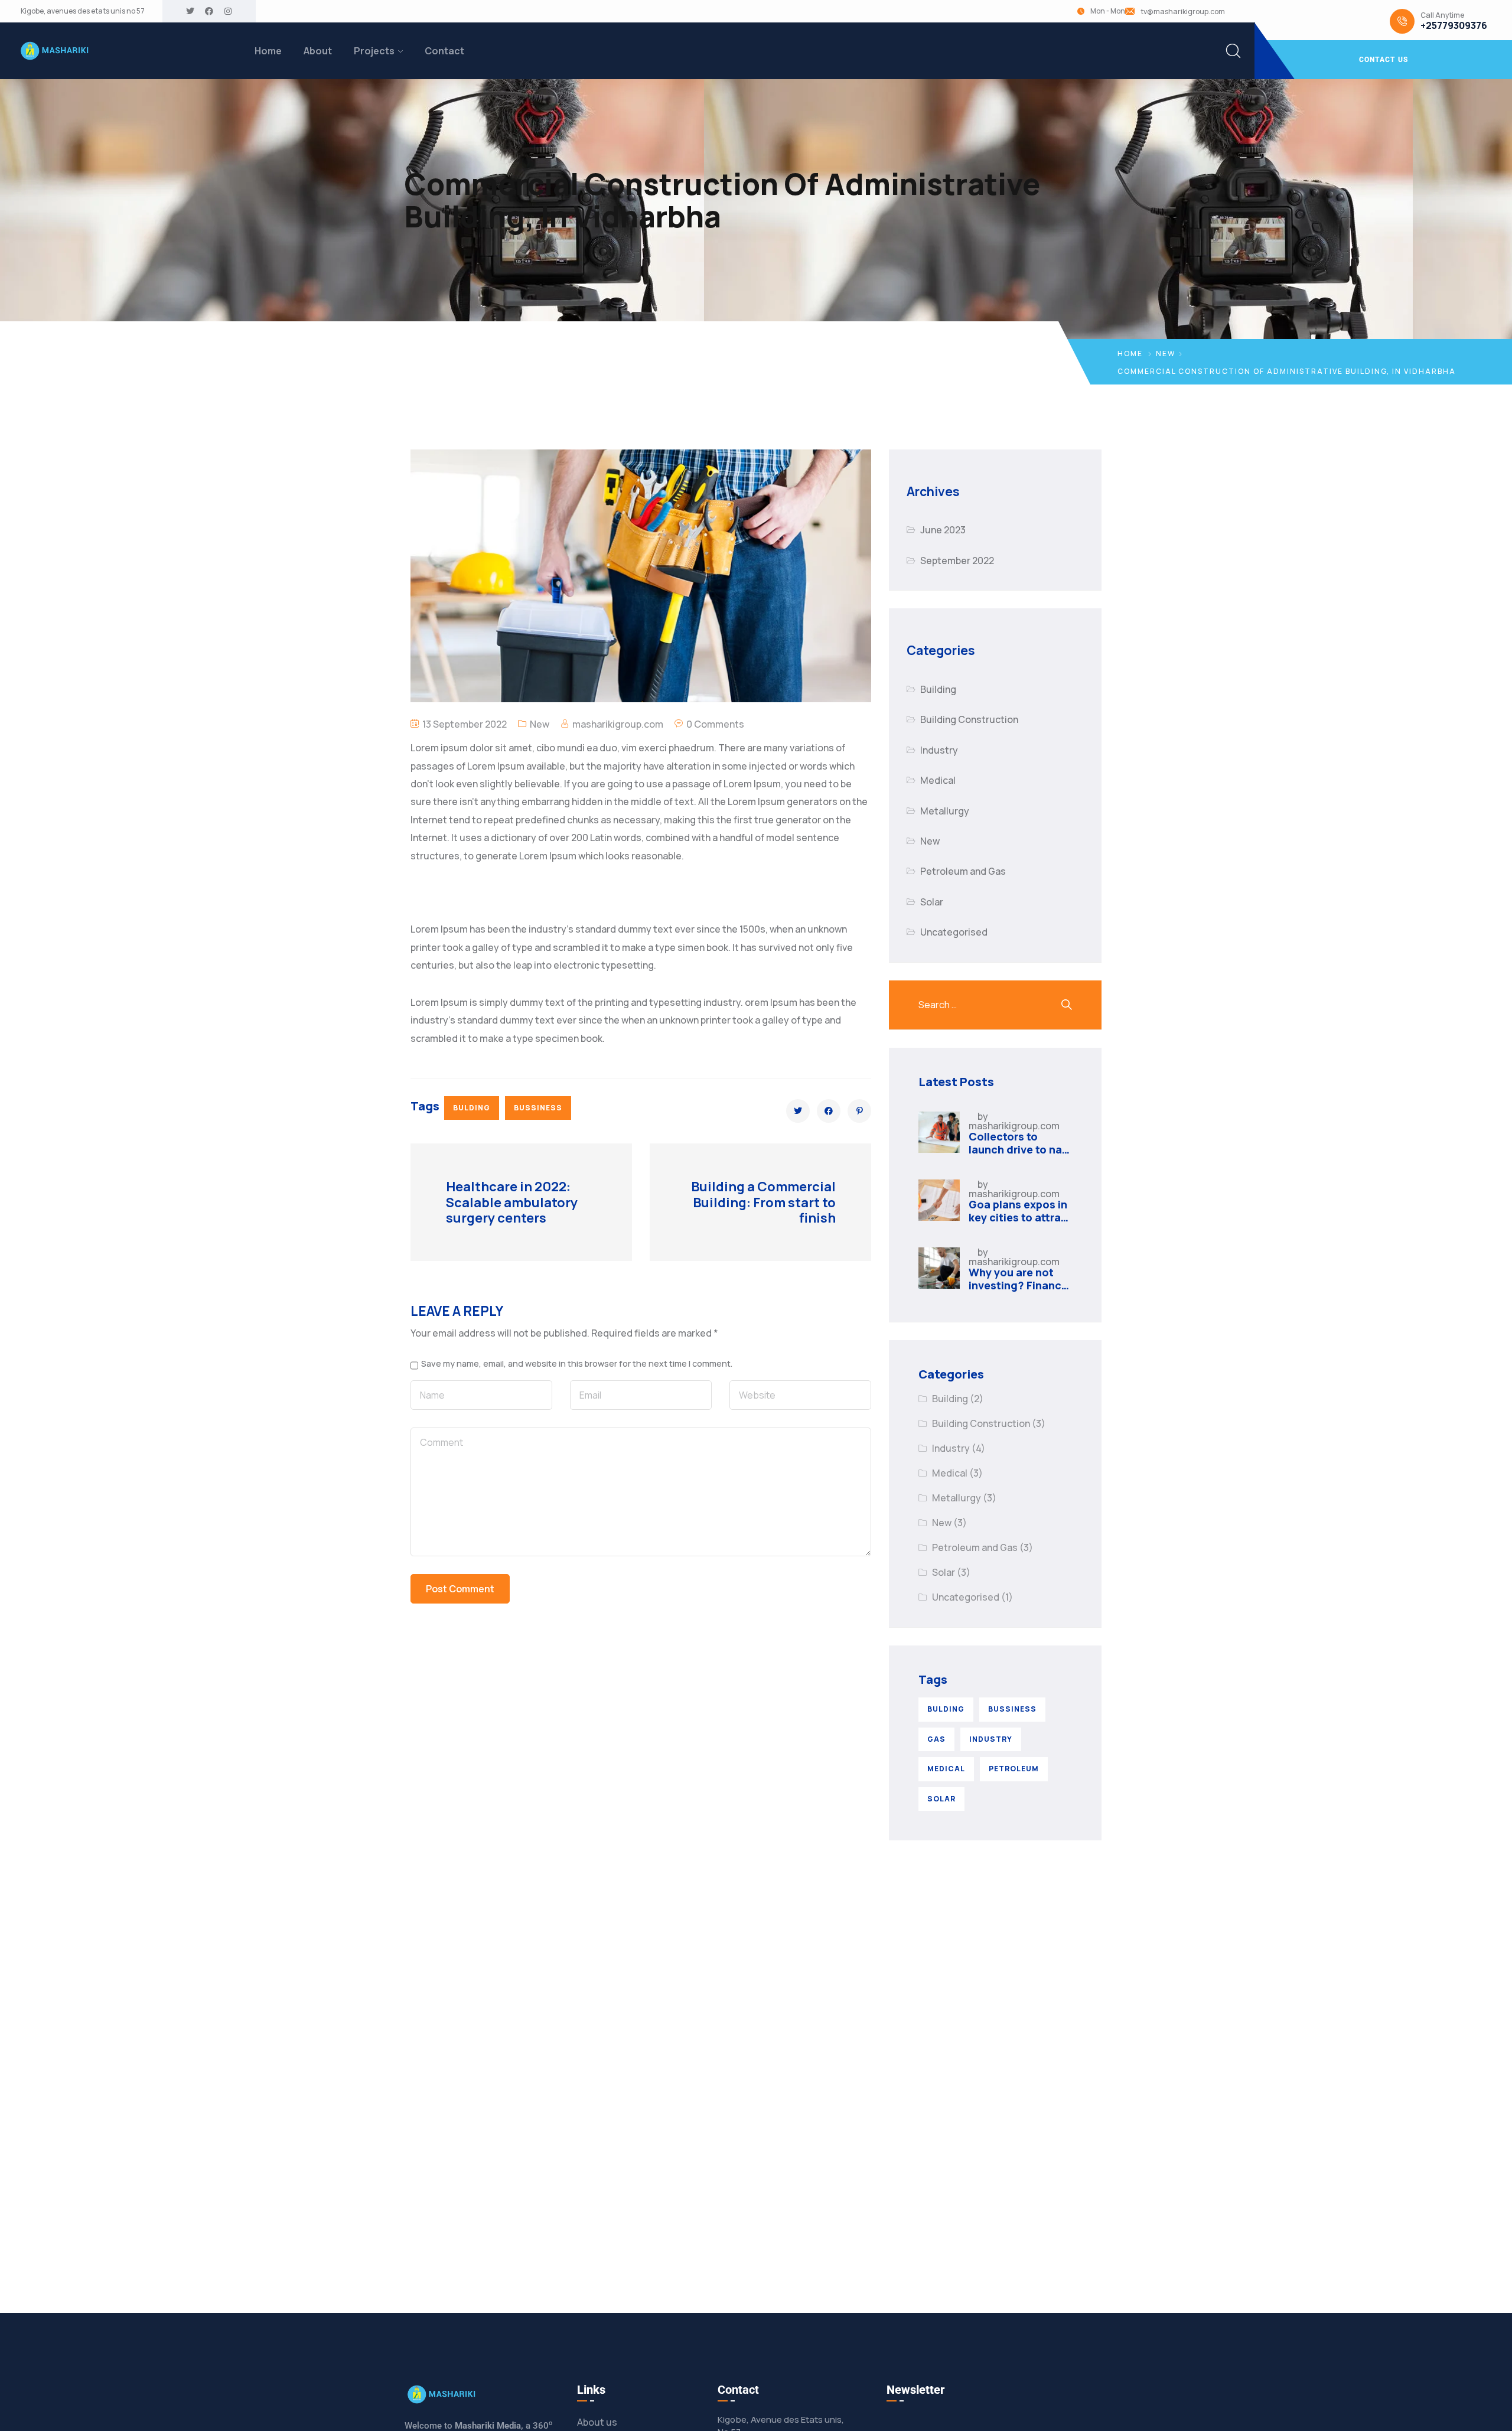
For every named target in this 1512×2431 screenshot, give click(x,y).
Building (938, 689)
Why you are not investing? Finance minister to (1018, 1285)
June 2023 (943, 530)
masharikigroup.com (618, 724)
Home (268, 51)
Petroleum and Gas (963, 871)
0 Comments (715, 724)
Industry (939, 750)
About (318, 51)
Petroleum (1014, 1769)
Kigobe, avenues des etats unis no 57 (83, 11)
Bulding (472, 1108)
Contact (444, 51)
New (1166, 353)
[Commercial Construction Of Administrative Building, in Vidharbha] (798, 1111)
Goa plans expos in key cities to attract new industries (1020, 1217)
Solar (932, 902)
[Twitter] (190, 11)
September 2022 (957, 561)
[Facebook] (209, 11)
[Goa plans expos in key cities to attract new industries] (939, 1200)
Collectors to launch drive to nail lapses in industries (1019, 1149)
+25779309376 (1454, 26)
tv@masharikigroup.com (1183, 12)
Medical (938, 780)
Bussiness (538, 1108)
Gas (936, 1739)
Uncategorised (954, 932)
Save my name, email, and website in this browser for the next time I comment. (577, 1364)
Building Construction (969, 719)
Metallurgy (945, 811)
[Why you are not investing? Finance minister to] (939, 1268)
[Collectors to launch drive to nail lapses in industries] (939, 1132)
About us (597, 2422)
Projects (374, 51)
